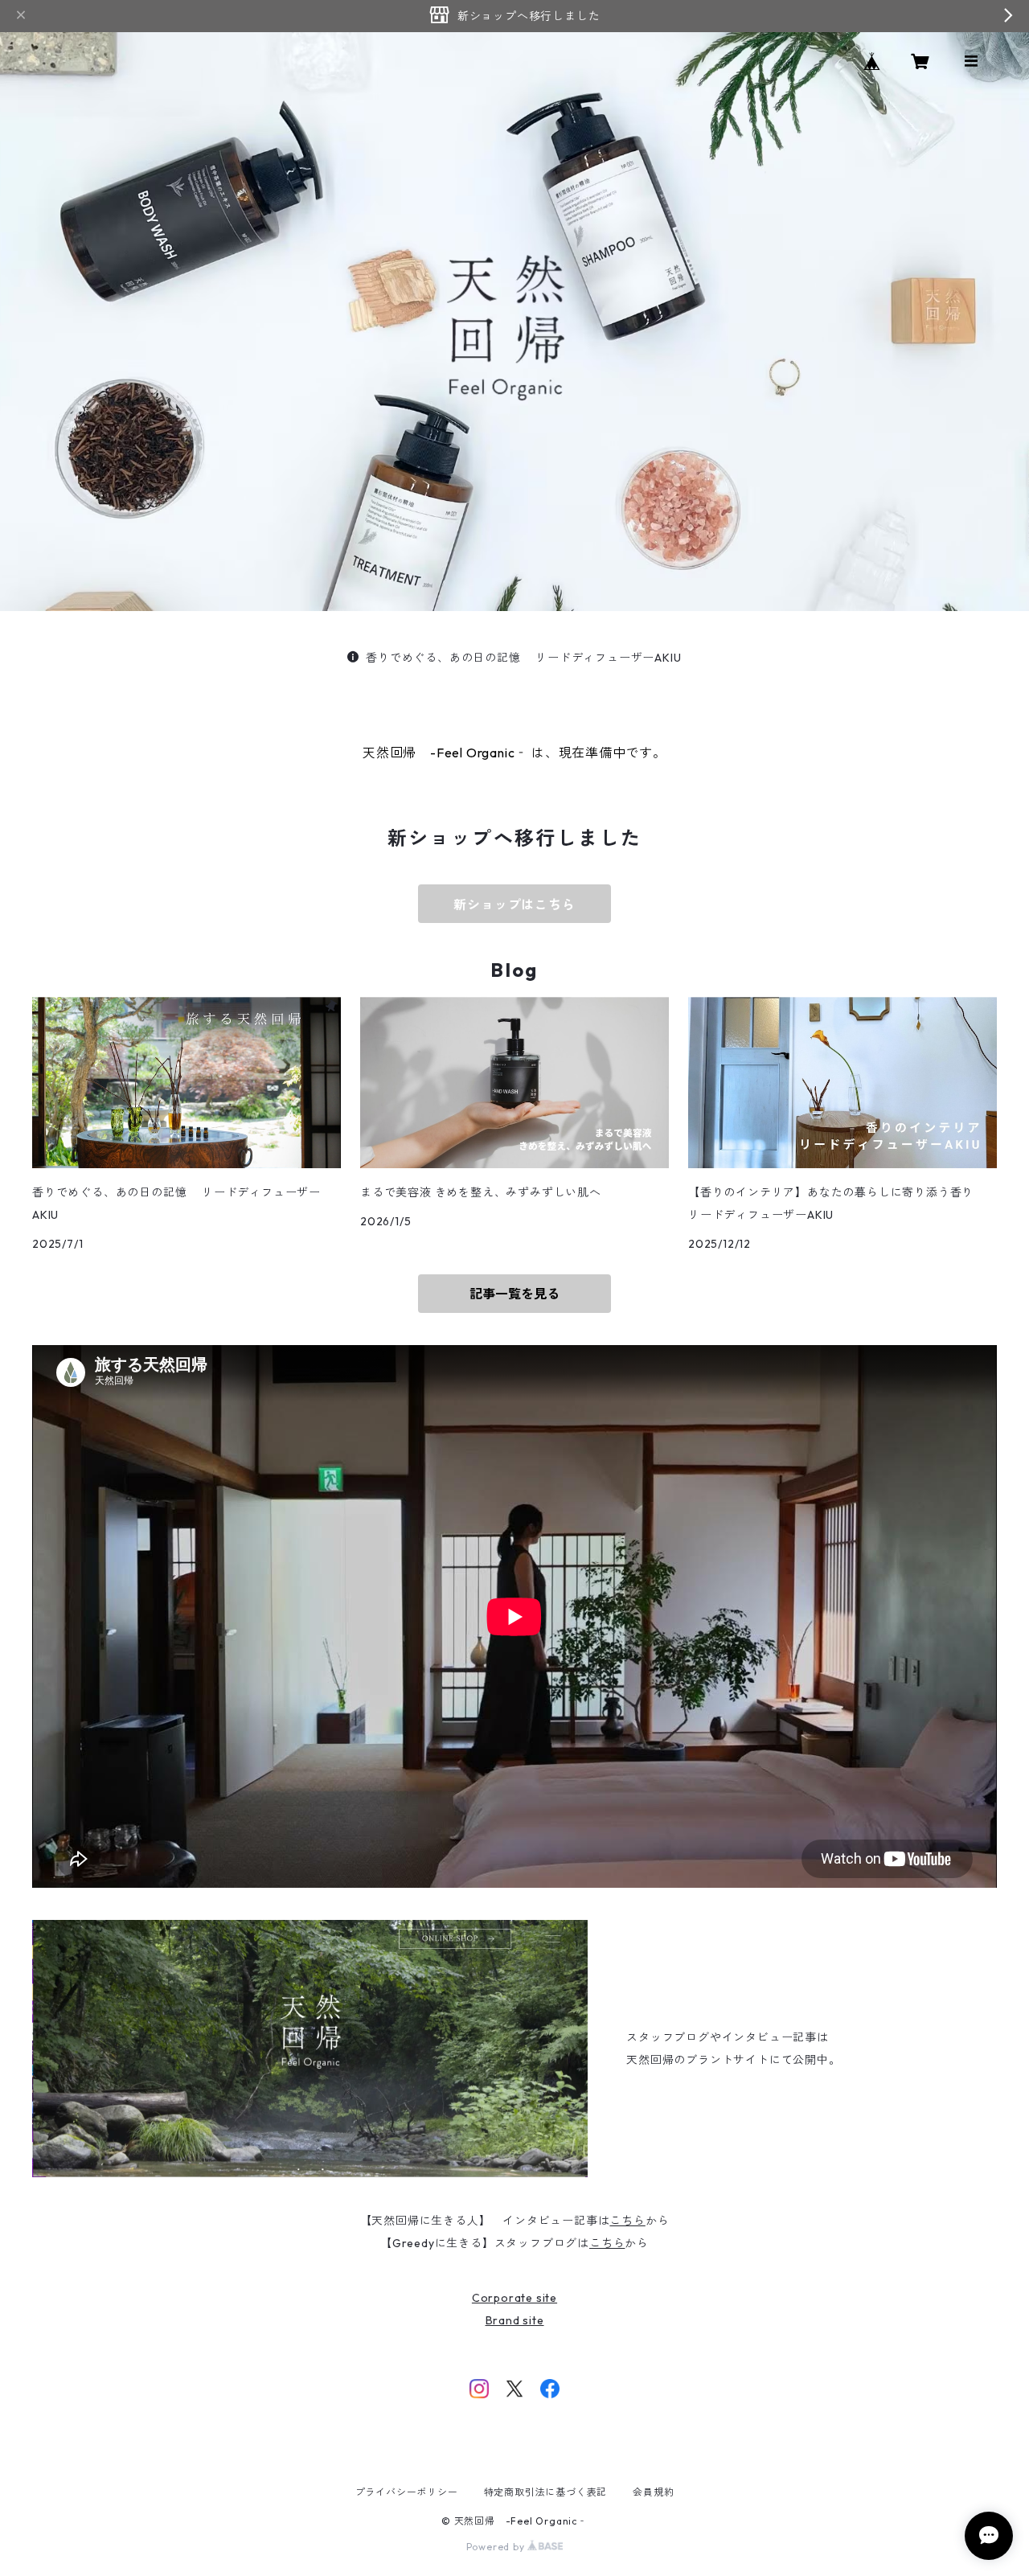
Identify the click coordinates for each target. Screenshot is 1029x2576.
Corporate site (514, 2298)
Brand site (515, 2320)
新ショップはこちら (514, 904)
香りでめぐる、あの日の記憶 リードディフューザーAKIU (523, 658)
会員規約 (653, 2492)
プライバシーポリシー (407, 2492)
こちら (627, 2221)
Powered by (497, 2547)
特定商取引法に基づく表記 (546, 2492)
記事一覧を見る (514, 1294)
